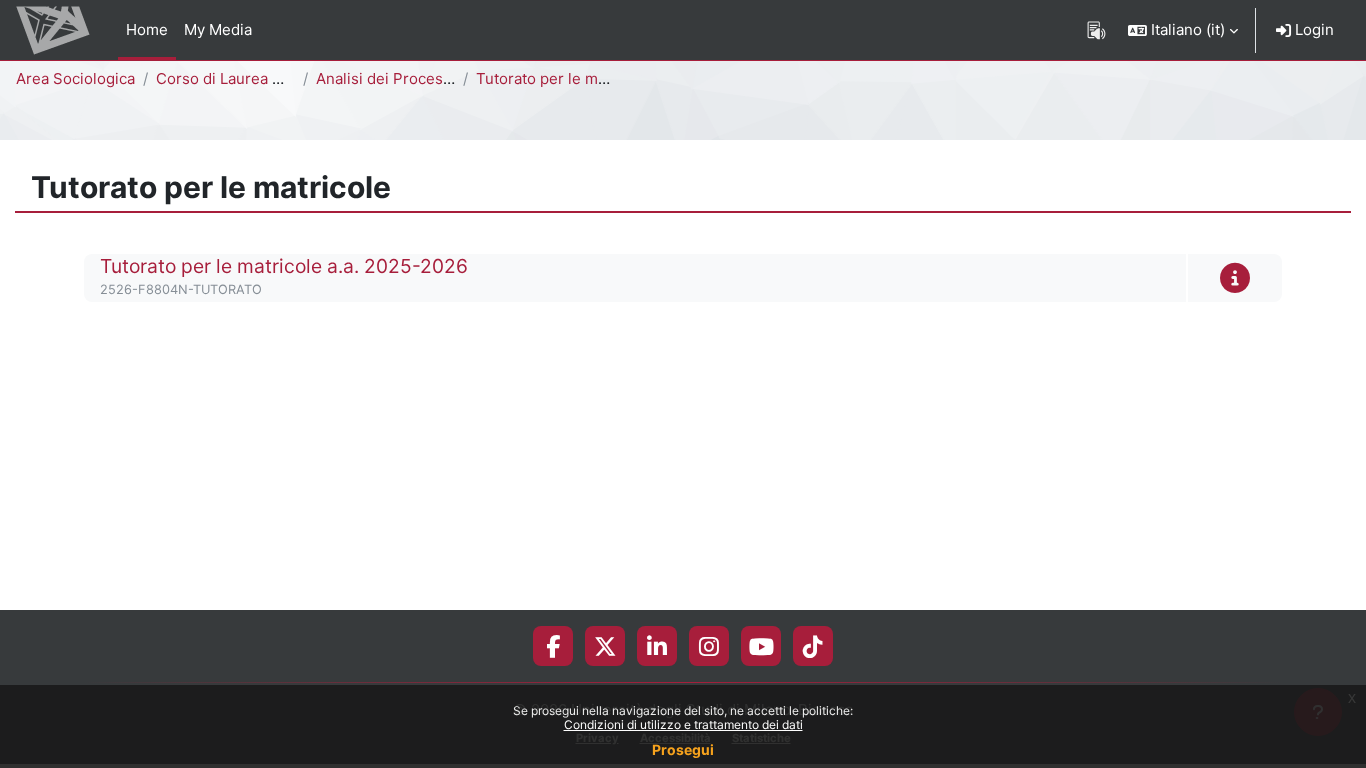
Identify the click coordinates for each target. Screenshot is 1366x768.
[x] (605, 646)
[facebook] (553, 646)
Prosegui (683, 749)
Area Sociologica (75, 78)
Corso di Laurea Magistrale (251, 78)
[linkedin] (657, 646)
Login (1312, 29)
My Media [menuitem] (218, 29)
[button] (1183, 30)
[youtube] (761, 646)
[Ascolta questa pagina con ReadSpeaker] (1096, 30)
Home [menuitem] (147, 29)
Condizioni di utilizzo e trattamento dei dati (683, 724)
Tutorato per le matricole (563, 78)
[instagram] (709, 646)
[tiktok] (813, 646)
